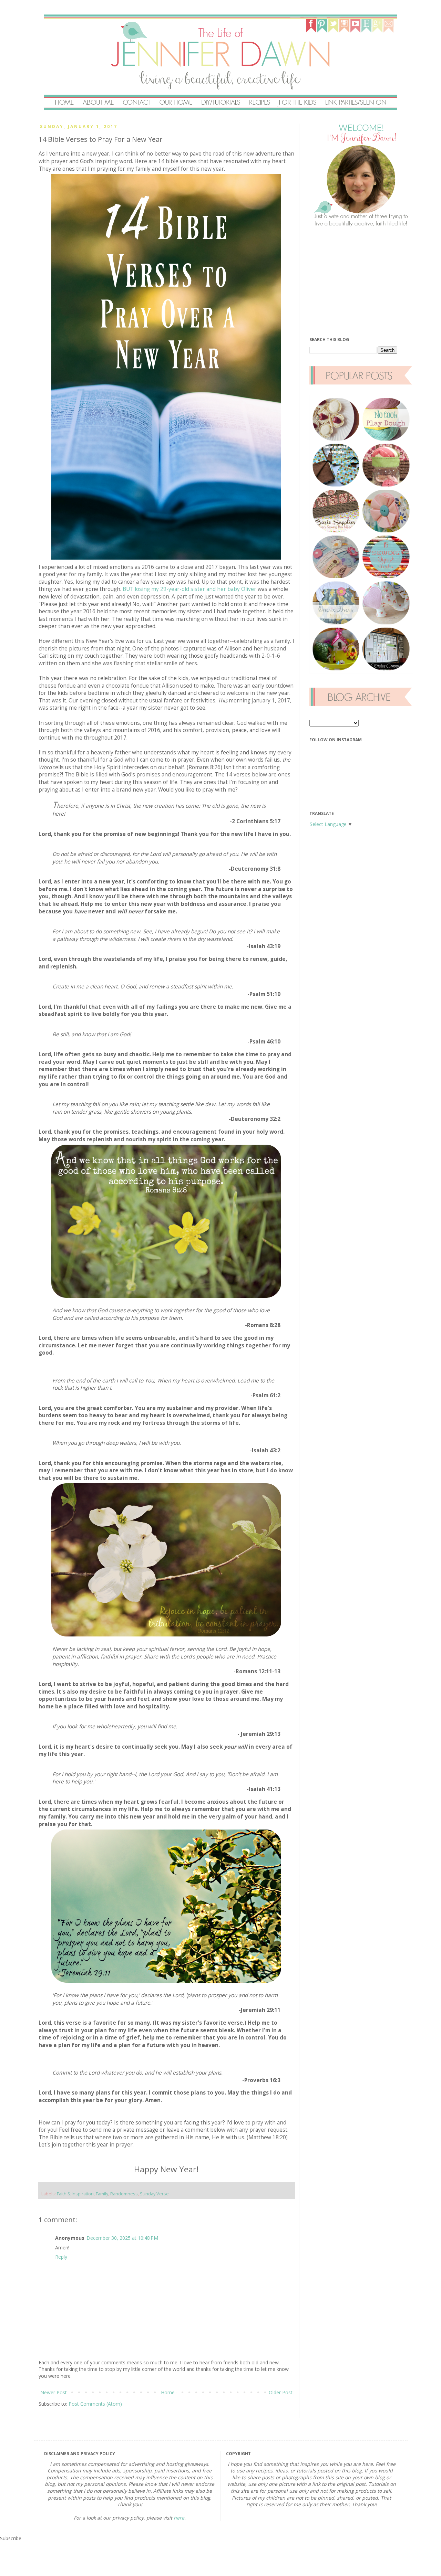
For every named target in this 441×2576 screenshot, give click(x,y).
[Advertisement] (361, 282)
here (179, 2518)
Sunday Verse (154, 2194)
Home (168, 2392)
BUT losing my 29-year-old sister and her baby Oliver (189, 589)
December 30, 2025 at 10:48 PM (122, 2238)
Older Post (281, 2392)
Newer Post (54, 2392)
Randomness (124, 2194)
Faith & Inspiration (75, 2194)
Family (102, 2194)
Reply (61, 2257)
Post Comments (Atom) (95, 2404)
